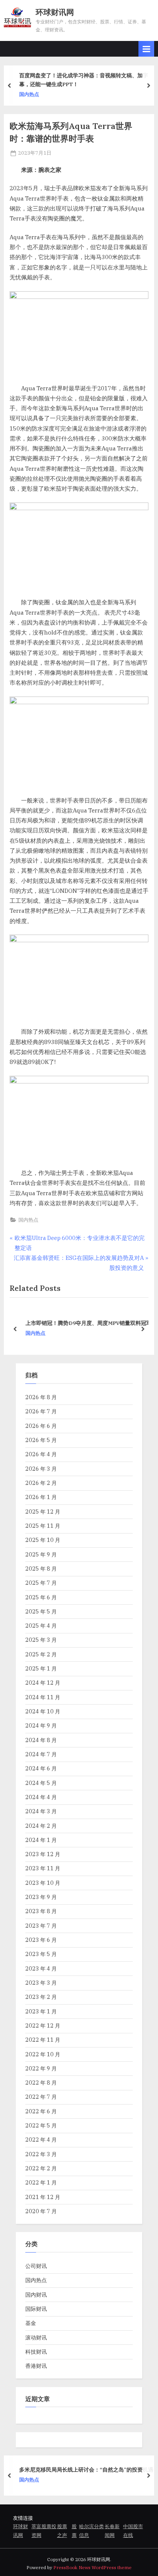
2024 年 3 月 (41, 1811)
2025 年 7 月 (41, 1583)
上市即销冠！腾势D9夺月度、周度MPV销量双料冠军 (86, 1323)
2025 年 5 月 (41, 1611)
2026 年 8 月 (41, 1397)
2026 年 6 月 (41, 1426)
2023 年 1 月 (41, 2011)
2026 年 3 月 (41, 1469)
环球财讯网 (55, 12)
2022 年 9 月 (41, 2068)
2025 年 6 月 (41, 1597)
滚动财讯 (36, 2337)
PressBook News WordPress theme (92, 2567)
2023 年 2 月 (41, 1997)
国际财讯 (36, 2309)
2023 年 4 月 (41, 1968)
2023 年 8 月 (41, 1911)
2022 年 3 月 (41, 2154)
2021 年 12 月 (43, 2197)
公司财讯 (36, 2266)
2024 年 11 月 (43, 1697)
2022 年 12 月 (43, 2025)
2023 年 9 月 (41, 1897)
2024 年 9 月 (41, 1725)
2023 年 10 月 (43, 1883)
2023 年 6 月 (41, 1940)
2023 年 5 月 (41, 1954)
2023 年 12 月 (43, 1854)
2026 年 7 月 (41, 1411)
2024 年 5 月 (41, 1783)
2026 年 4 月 (41, 1454)
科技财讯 (36, 2352)
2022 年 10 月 (43, 2054)
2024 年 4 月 (41, 1797)
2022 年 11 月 (43, 2040)
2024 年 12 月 (43, 1683)
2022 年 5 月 (41, 2125)
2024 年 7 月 (41, 1754)
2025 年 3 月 (41, 1640)
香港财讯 (36, 2366)
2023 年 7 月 (41, 1926)
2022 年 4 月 (41, 2140)
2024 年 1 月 (41, 1840)
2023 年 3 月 (41, 1983)
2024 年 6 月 (41, 1768)
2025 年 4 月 (41, 1626)
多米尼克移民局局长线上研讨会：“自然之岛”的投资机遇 (86, 2470)
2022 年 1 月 (41, 2182)
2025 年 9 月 (41, 1554)
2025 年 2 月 (41, 1654)
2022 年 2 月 (41, 2168)
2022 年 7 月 (41, 2097)
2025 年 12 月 (43, 1512)
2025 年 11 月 (43, 1526)
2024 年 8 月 (41, 1740)
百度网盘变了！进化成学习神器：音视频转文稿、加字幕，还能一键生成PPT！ (84, 80)
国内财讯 (36, 2295)
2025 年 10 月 (43, 1540)
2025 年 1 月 (41, 1668)
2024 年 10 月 (43, 1711)
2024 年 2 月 (41, 1826)
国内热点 (29, 94)
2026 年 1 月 (41, 1497)
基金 (31, 2323)
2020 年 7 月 (41, 2211)
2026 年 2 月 (41, 1483)
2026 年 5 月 (41, 1440)
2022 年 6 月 (41, 2111)
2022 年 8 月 (41, 2082)
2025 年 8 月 (41, 1569)
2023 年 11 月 (43, 1868)
